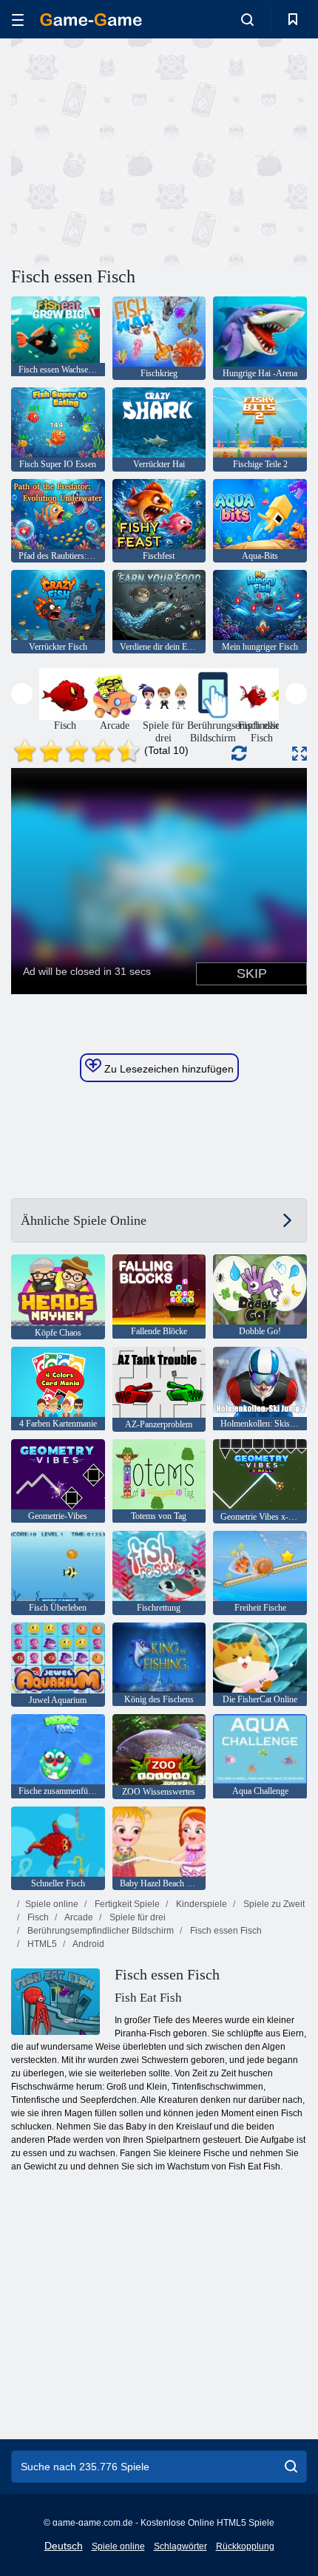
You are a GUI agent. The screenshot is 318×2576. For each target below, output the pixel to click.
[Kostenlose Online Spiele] (91, 20)
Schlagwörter (180, 2546)
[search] (291, 2467)
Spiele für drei (136, 1917)
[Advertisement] (136, 150)
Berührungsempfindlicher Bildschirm (99, 1931)
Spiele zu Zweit (273, 1904)
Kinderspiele (200, 1904)
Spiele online (52, 1904)
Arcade (78, 1917)
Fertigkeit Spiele (126, 1904)
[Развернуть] (300, 754)
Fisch (37, 1917)
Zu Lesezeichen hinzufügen (168, 1069)
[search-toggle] (247, 19)
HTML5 (41, 1944)
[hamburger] (18, 20)
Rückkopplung (245, 2546)
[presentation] (22, 694)
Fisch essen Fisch (225, 1931)
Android (88, 1944)
